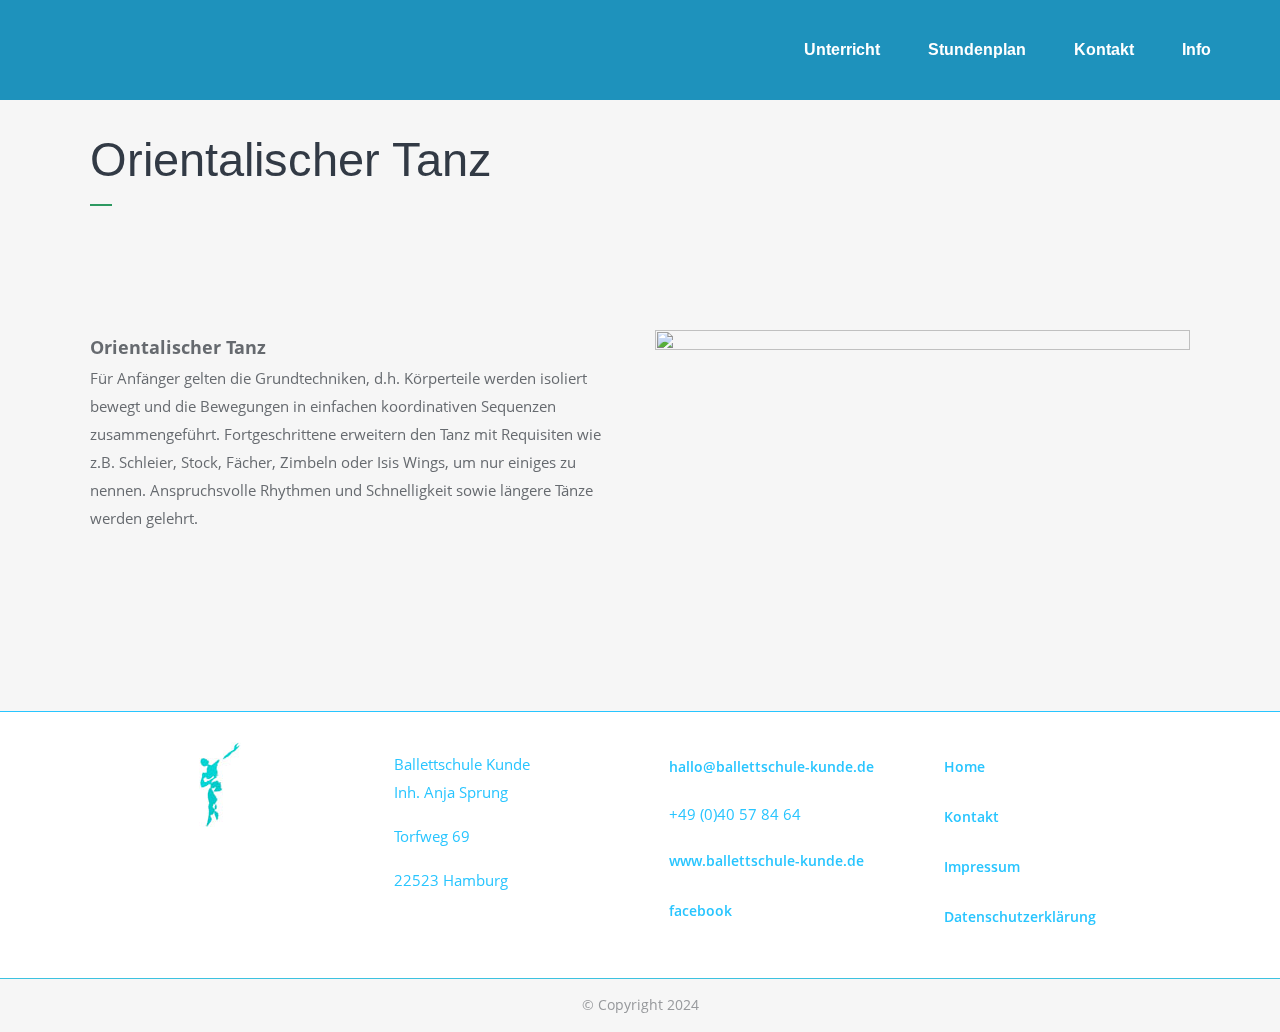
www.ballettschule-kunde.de (766, 860)
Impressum (982, 866)
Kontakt (971, 816)
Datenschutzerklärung (1020, 916)
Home (964, 766)
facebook (700, 910)
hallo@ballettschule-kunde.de (771, 766)
